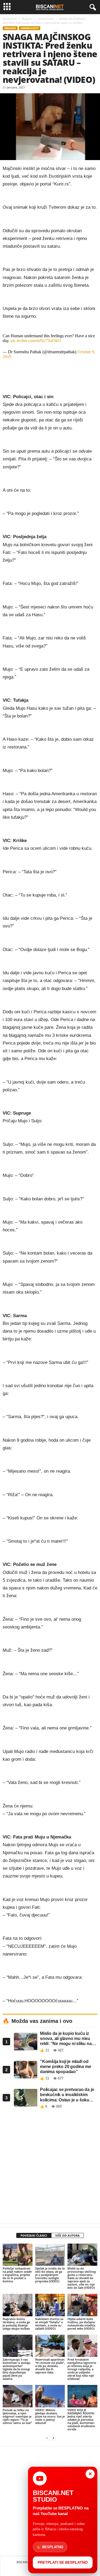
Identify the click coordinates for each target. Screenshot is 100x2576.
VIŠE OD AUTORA (67, 2235)
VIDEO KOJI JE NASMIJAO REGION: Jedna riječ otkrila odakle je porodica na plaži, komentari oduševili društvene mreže (81, 2420)
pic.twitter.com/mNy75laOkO (36, 341)
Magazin (27, 19)
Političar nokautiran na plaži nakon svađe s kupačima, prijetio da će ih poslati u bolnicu (17, 2275)
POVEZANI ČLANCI (34, 2235)
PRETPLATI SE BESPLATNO (63, 2562)
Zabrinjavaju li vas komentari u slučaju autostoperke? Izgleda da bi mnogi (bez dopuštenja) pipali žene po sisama (17, 2369)
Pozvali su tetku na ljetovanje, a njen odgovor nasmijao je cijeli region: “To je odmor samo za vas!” (17, 2416)
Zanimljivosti (46, 19)
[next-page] (53, 2438)
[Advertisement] (50, 2168)
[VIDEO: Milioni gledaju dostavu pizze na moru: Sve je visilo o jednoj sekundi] (50, 2396)
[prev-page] (47, 2438)
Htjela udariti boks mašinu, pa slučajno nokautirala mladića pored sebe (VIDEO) (81, 2324)
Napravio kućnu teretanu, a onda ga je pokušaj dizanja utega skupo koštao (16, 2324)
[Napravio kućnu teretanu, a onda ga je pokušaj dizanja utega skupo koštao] (18, 2305)
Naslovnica (10, 19)
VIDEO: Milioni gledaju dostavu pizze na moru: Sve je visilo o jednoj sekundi (50, 2416)
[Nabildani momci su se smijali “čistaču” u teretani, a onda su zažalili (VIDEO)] (50, 2305)
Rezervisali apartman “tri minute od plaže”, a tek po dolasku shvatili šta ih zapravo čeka (50, 2366)
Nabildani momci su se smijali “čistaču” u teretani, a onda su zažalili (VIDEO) (49, 2324)
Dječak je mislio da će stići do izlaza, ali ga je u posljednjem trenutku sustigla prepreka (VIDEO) (50, 2275)
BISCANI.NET (25, 2562)
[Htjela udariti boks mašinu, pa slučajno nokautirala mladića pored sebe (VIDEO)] (82, 2305)
